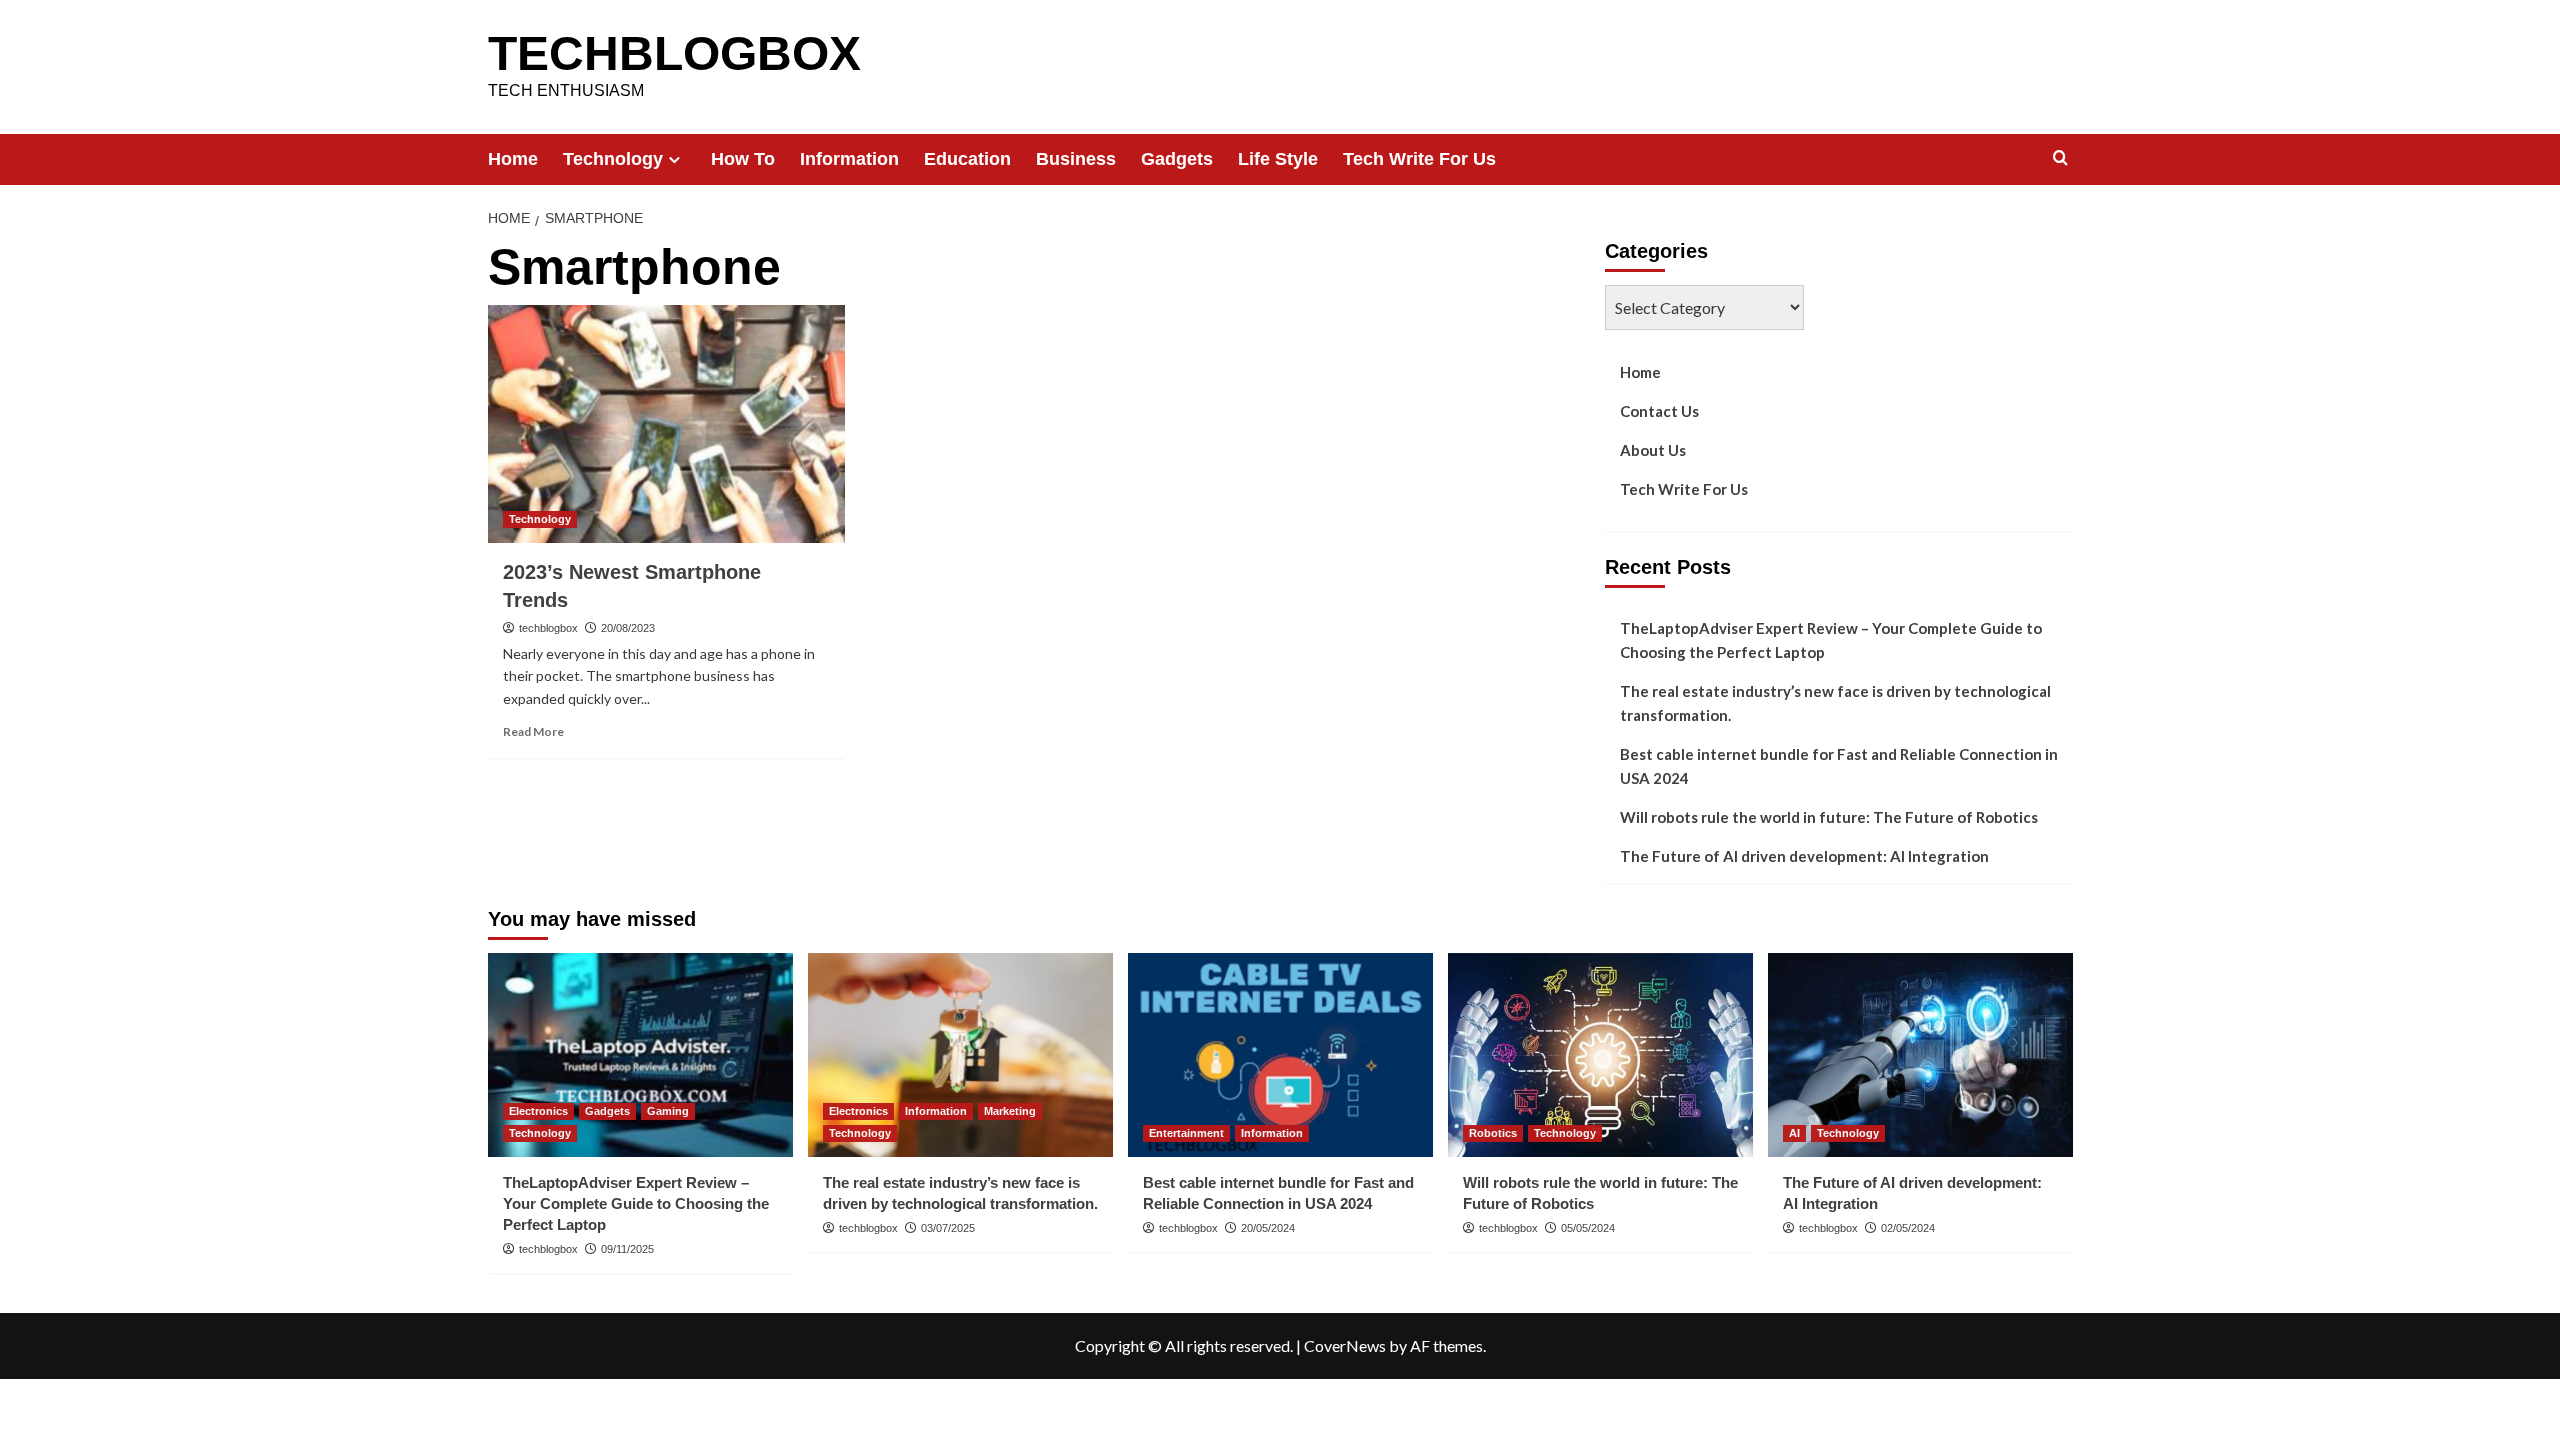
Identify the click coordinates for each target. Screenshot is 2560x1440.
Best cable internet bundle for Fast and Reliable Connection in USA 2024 (1839, 766)
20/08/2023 (628, 628)
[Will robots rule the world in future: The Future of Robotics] (1600, 1054)
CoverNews (1345, 1345)
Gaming (668, 1111)
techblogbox (548, 628)
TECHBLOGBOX (674, 53)
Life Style (1278, 159)
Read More (533, 731)
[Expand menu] (674, 159)
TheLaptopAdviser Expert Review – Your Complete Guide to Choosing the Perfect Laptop (1831, 640)
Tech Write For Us (1419, 159)
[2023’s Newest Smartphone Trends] (666, 424)
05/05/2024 (1588, 1228)
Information (849, 159)
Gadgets (1177, 159)
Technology (613, 159)
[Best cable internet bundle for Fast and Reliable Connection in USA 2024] (1280, 1054)
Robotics (1493, 1133)
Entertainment (1186, 1133)
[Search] (2060, 158)
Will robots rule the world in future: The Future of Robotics (1829, 817)
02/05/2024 (1908, 1228)
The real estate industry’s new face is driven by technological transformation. (1835, 703)
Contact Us (1659, 411)
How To (743, 159)
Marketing (1010, 1111)
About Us (1653, 450)
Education (967, 159)
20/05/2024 (1268, 1228)
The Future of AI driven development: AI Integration (1804, 856)
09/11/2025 (627, 1249)
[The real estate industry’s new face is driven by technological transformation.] (960, 1054)
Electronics (538, 1111)
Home (513, 159)
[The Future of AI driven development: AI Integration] (1920, 1054)
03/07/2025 (948, 1228)
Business (1076, 159)
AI (1794, 1133)
